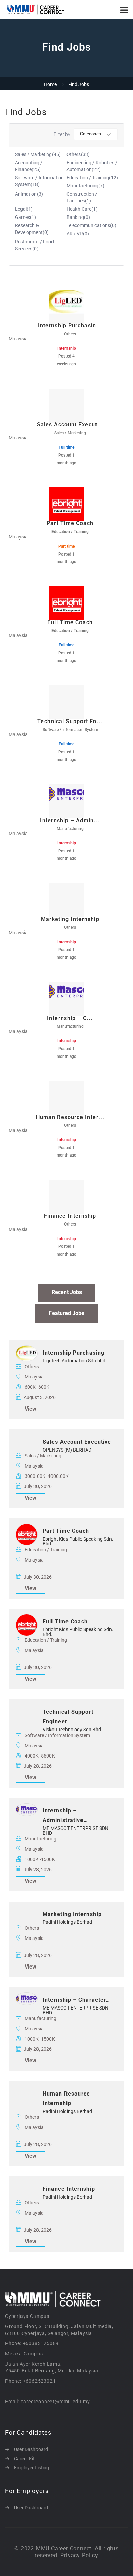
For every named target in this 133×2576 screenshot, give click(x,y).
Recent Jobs (67, 1292)
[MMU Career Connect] (36, 10)
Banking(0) (78, 217)
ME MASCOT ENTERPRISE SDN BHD (76, 1831)
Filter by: (62, 134)
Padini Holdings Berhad (67, 1922)
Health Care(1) (82, 209)
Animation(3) (29, 194)
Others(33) (78, 154)
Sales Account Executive (77, 1442)
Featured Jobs (66, 1313)
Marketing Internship (72, 1914)
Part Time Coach (66, 1531)
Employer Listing (32, 2468)
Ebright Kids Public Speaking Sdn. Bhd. (78, 1541)
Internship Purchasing (73, 1353)
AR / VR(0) (78, 234)
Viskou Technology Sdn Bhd (72, 1730)
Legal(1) (24, 209)
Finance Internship (69, 2189)
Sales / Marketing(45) (38, 154)
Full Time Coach (65, 1621)
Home (50, 84)
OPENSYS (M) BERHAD (67, 1450)
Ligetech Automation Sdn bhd (74, 1361)
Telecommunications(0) (91, 225)
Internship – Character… (76, 2000)
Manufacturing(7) (85, 186)
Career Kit (24, 2459)
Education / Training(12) (92, 178)
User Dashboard (31, 2449)
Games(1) (26, 217)
